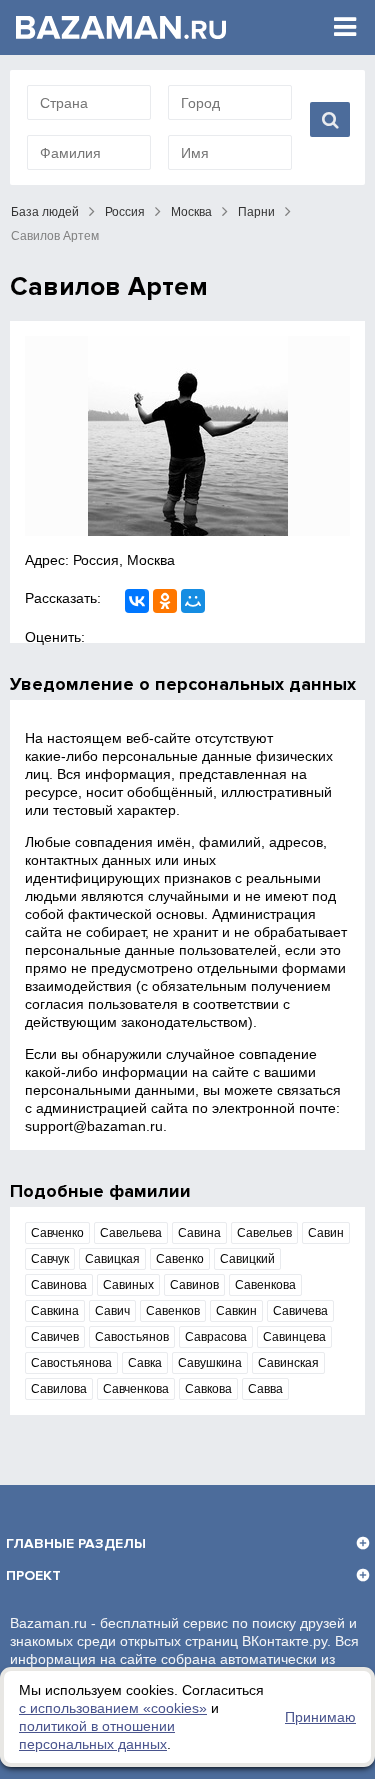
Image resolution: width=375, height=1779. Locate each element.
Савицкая (112, 1259)
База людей (45, 212)
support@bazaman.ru (94, 1126)
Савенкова (265, 1285)
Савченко (57, 1233)
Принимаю (320, 1717)
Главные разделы (76, 1543)
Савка (145, 1363)
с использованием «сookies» (113, 1708)
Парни (256, 212)
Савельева (131, 1233)
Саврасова (216, 1337)
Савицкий (247, 1259)
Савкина (55, 1311)
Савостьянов (132, 1337)
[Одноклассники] (165, 601)
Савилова (59, 1389)
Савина (199, 1233)
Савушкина (210, 1363)
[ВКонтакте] (137, 601)
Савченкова (136, 1389)
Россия (125, 212)
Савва (265, 1389)
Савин (326, 1233)
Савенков (173, 1311)
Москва (191, 212)
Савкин (236, 1311)
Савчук (50, 1259)
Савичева (300, 1311)
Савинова (59, 1285)
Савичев (55, 1337)
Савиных (128, 1285)
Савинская (288, 1363)
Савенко (180, 1259)
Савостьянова (71, 1363)
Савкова (208, 1389)
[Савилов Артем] (187, 436)
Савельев (264, 1233)
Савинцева (294, 1337)
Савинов (194, 1285)
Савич (112, 1311)
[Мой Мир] (193, 601)
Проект (33, 1575)
